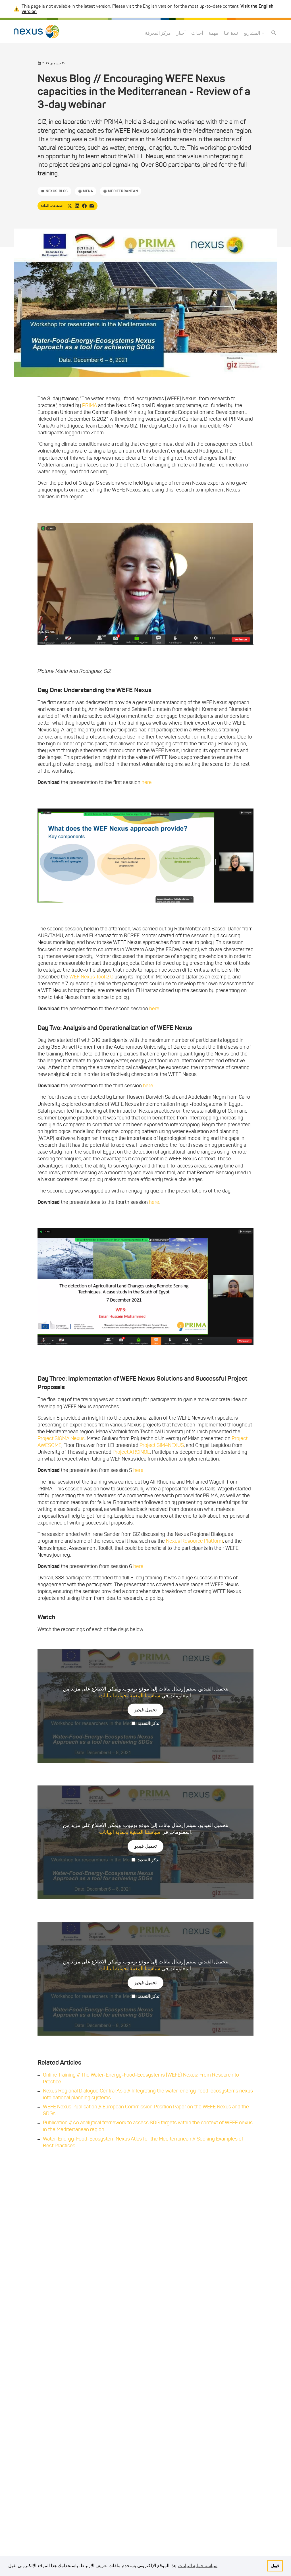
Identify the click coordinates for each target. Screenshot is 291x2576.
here (147, 782)
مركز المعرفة (158, 33)
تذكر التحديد (148, 1723)
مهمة (213, 33)
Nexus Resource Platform (195, 1541)
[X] (70, 206)
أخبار (181, 33)
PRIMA (90, 405)
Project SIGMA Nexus (61, 1438)
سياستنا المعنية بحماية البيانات (130, 1696)
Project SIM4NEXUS (162, 1445)
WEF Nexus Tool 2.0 (91, 977)
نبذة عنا (231, 33)
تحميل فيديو (146, 1710)
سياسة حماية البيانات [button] (198, 2566)
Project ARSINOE (131, 1452)
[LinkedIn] (77, 206)
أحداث (197, 33)
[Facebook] (84, 206)
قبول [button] (275, 2566)
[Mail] (92, 206)
